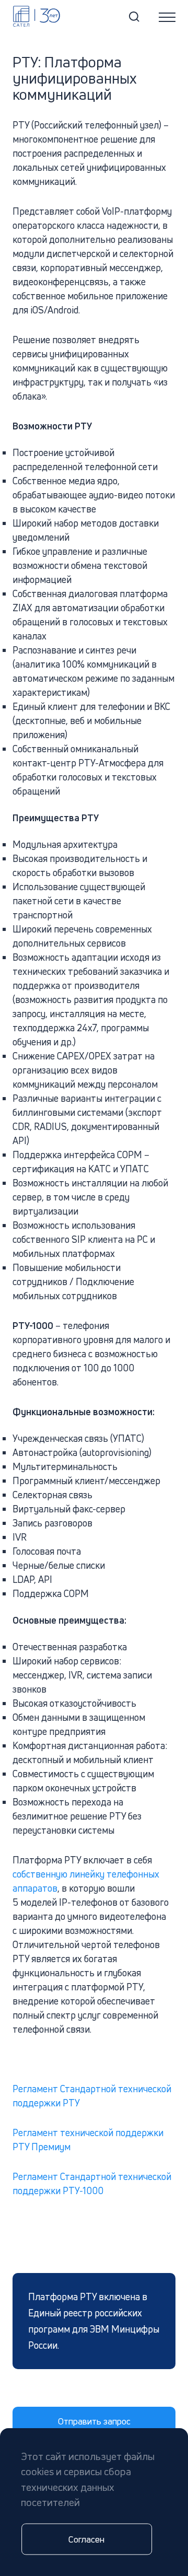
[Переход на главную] (37, 16)
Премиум (50, 2147)
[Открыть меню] (167, 17)
